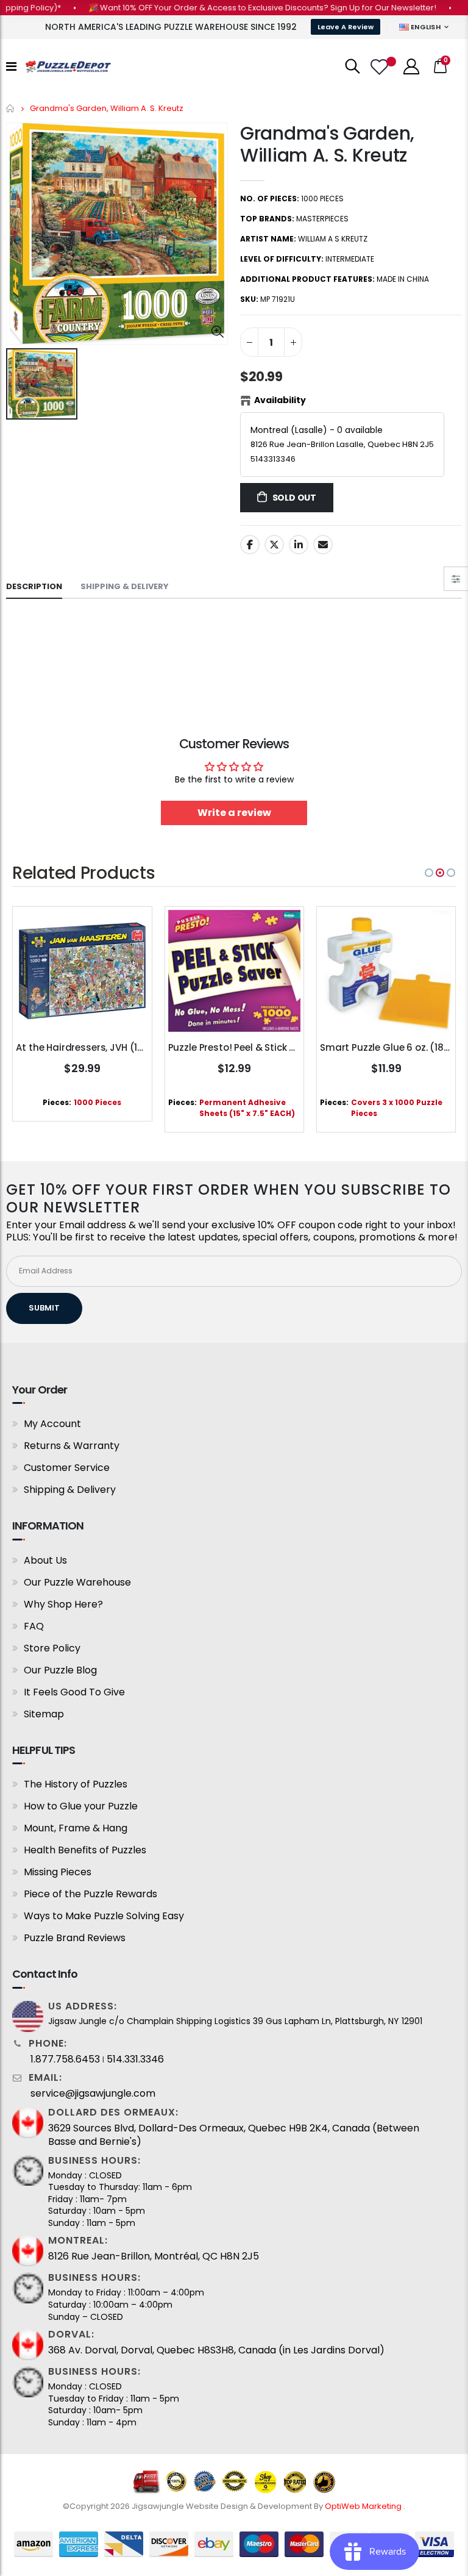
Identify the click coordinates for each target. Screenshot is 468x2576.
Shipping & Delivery (70, 1490)
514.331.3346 (135, 2059)
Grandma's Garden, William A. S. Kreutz (327, 144)
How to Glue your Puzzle (81, 1806)
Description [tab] (34, 586)
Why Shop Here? (63, 1604)
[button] (429, 873)
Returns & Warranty (72, 1446)
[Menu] (11, 66)
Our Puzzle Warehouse (77, 1582)
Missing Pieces (58, 1872)
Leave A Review (346, 27)
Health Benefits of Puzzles (85, 1850)
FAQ (34, 1626)
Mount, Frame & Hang (76, 1828)
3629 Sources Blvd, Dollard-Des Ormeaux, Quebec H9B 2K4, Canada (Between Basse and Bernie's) (234, 2135)
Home (11, 108)
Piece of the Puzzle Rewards (90, 1894)
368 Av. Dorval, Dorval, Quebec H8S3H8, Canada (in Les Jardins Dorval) (216, 2350)
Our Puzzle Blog (60, 1670)
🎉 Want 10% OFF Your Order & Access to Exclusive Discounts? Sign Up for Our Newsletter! (236, 8)
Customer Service (67, 1468)
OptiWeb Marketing (364, 2506)
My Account (52, 1424)
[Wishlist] (381, 67)
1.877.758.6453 (65, 2059)
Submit (44, 1308)
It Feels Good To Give (74, 1692)
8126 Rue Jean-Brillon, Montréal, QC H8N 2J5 (154, 2256)
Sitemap (44, 1714)
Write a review (234, 813)
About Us (45, 1560)
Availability (280, 400)
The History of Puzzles (76, 1784)
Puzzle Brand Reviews (75, 1938)
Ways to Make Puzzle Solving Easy (104, 1916)
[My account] (411, 66)
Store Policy (52, 1648)
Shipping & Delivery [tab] (125, 586)
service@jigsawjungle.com (93, 2094)
